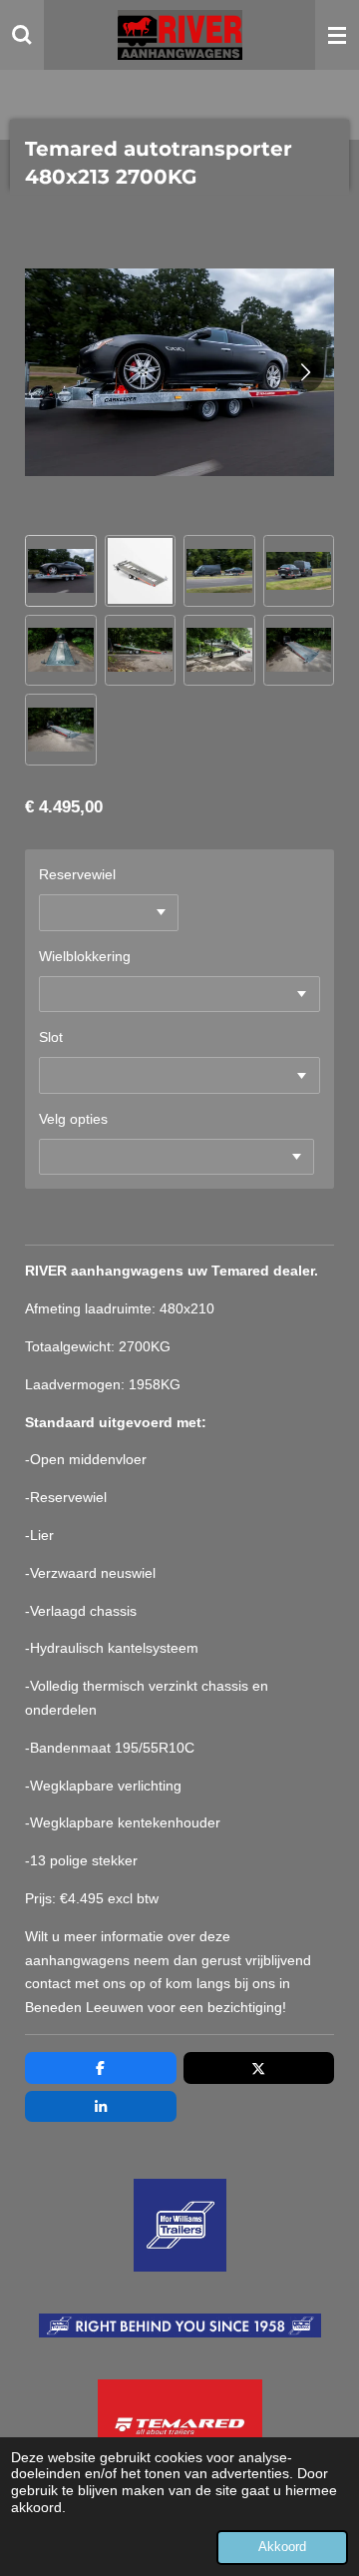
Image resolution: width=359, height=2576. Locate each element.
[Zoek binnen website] (22, 35)
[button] (61, 571)
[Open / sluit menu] (337, 35)
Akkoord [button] (282, 2547)
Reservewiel (77, 874)
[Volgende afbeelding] (304, 372)
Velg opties (73, 1119)
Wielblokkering (85, 956)
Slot (51, 1037)
